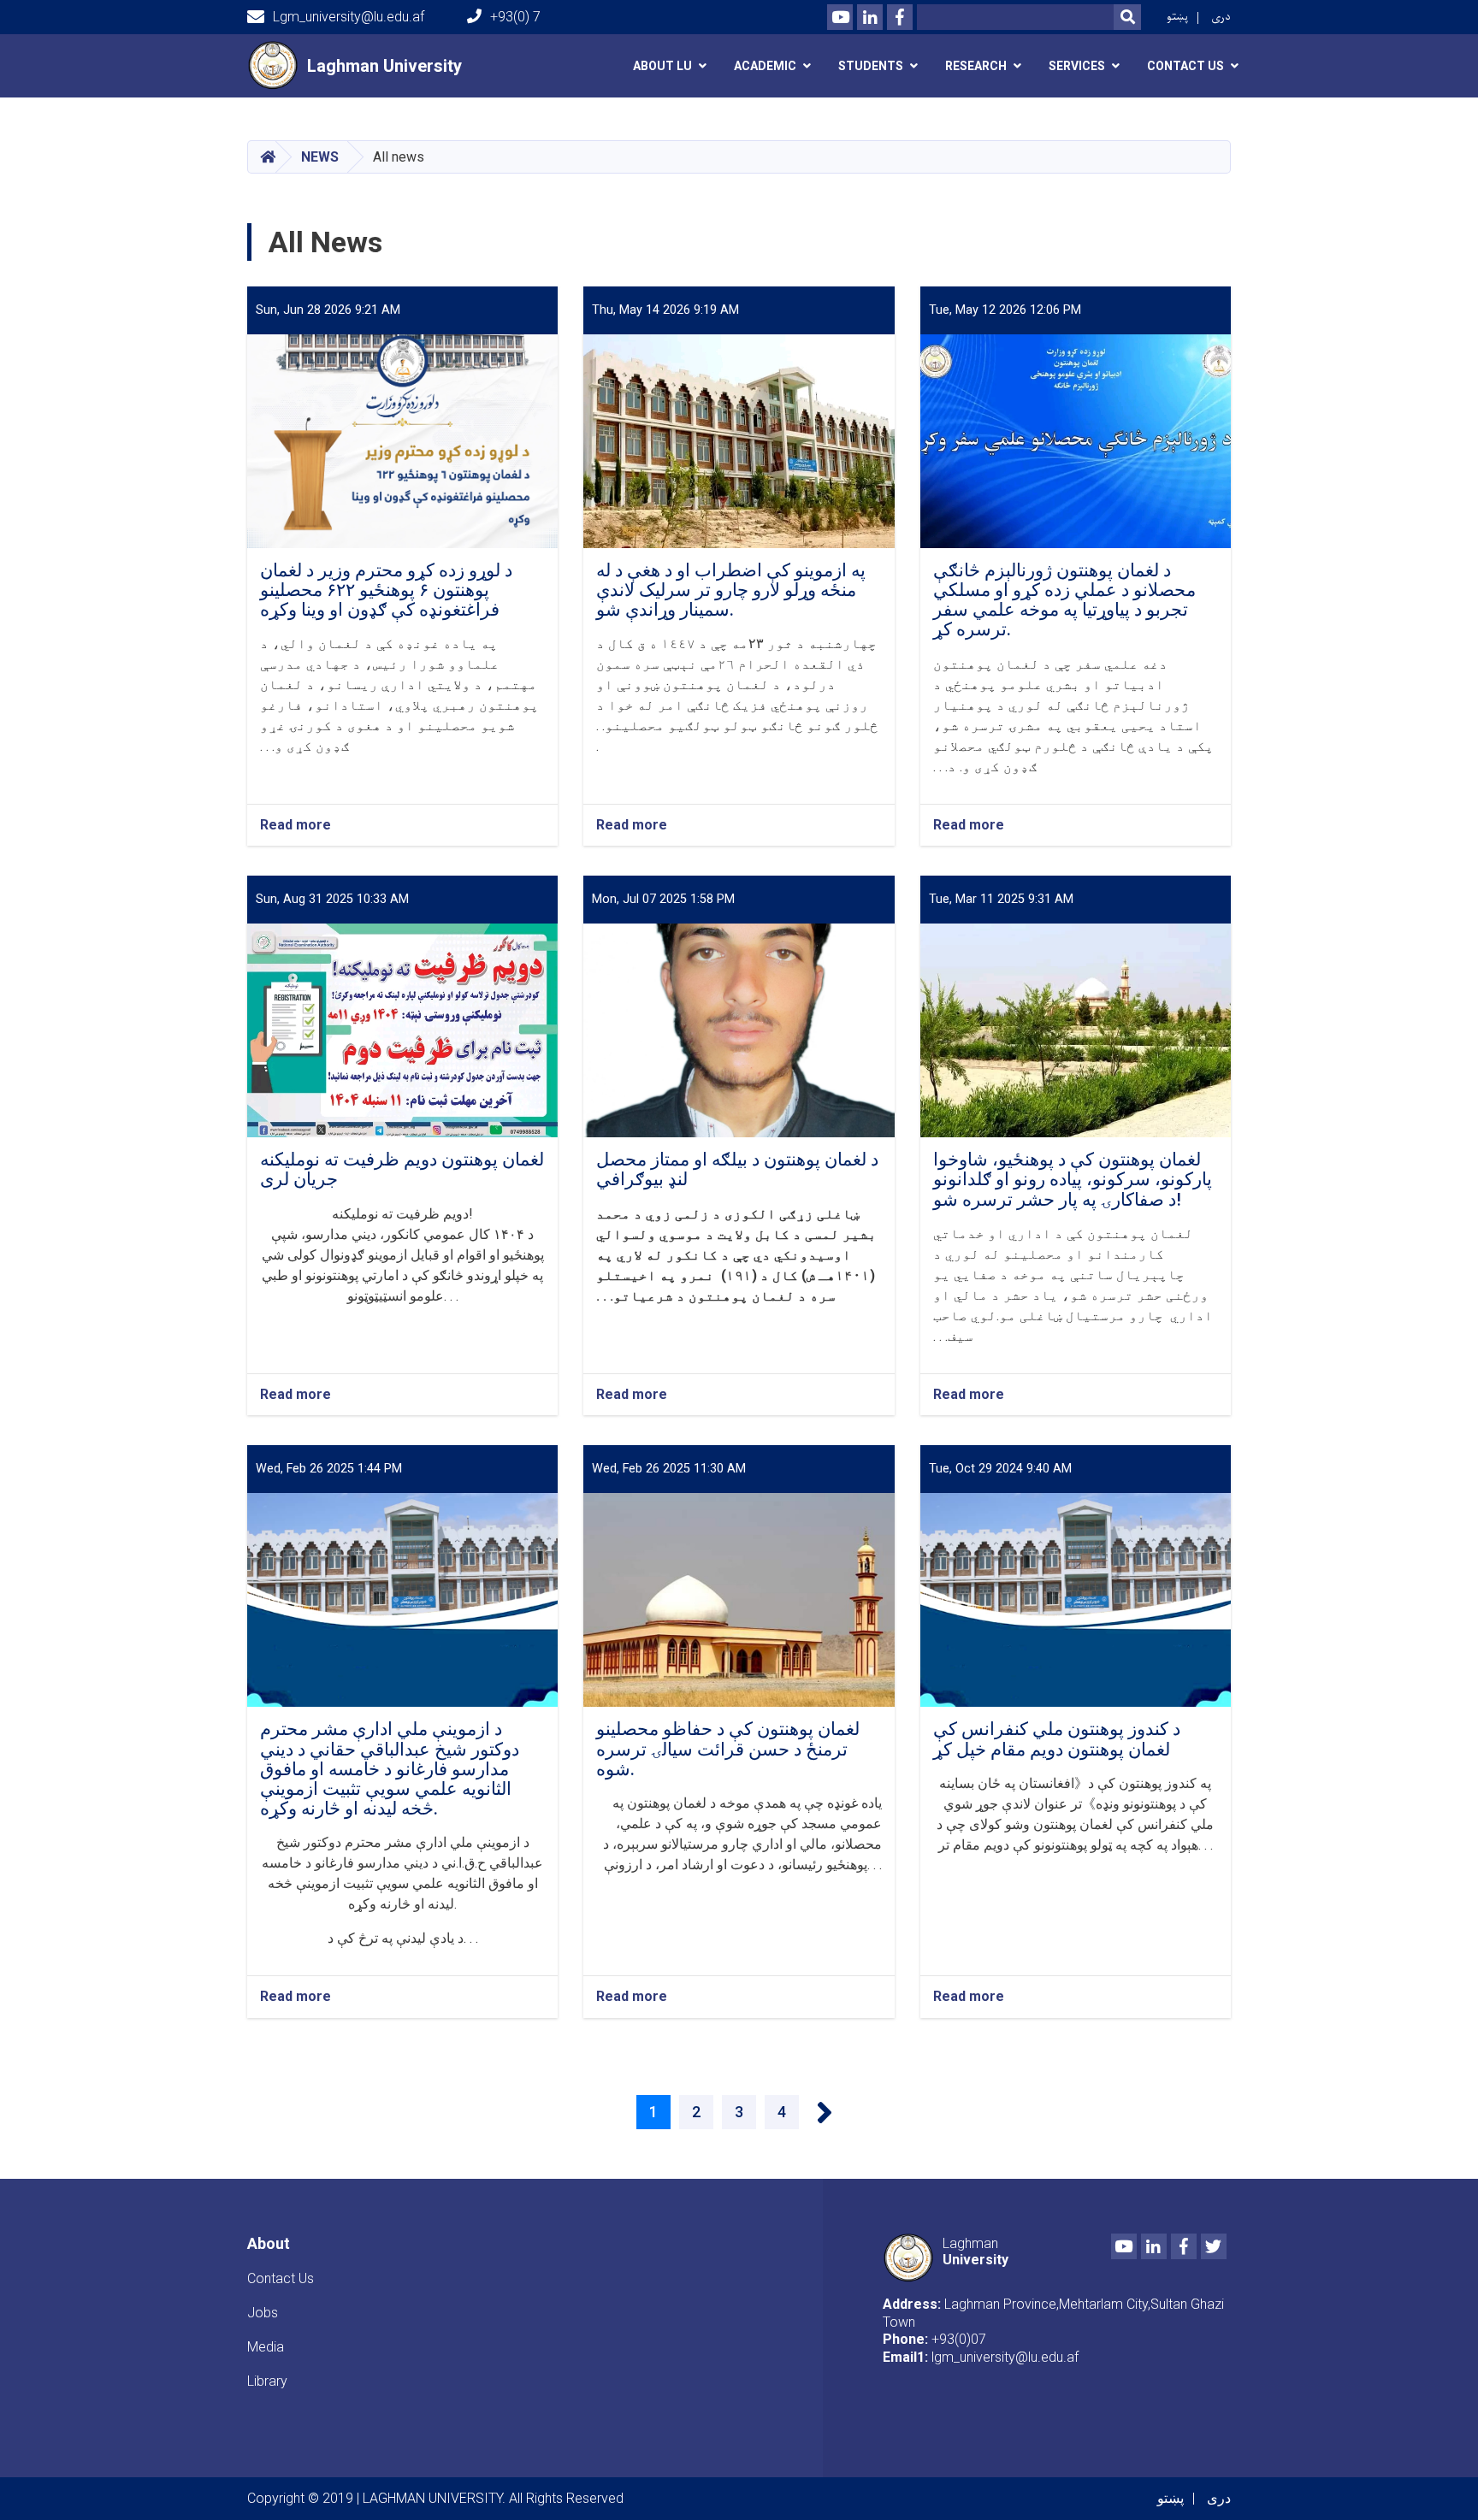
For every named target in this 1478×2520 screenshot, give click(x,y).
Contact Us (281, 2278)
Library (267, 2381)
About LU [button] (662, 66)
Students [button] (871, 66)
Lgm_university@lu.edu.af (349, 17)
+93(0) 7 (515, 17)
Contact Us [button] (1185, 66)
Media (266, 2347)
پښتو (1177, 17)
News (320, 157)
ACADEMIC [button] (765, 66)
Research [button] (976, 66)
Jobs (263, 2313)
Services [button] (1077, 66)
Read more (296, 826)
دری (1221, 17)
